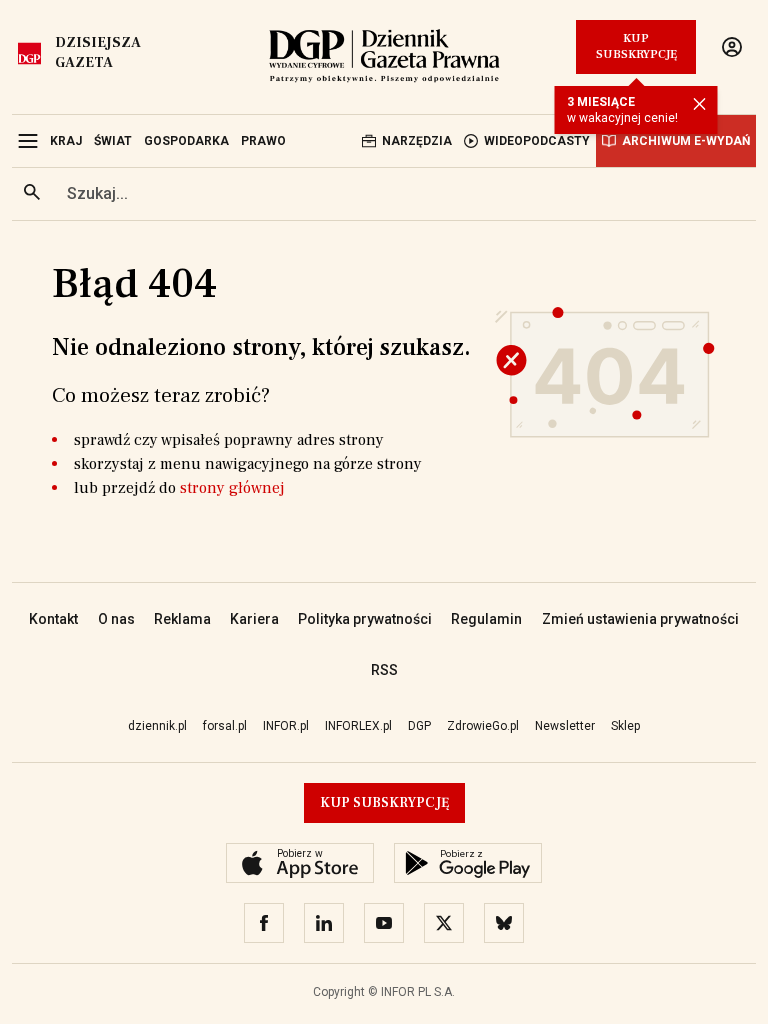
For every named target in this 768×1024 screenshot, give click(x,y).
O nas (116, 619)
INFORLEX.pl (358, 726)
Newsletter (565, 726)
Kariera (254, 619)
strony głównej (232, 488)
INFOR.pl (286, 726)
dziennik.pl (157, 726)
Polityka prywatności (365, 619)
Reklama (182, 619)
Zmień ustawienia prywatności (640, 619)
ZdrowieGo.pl (483, 726)
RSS (384, 670)
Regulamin (486, 619)
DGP (419, 726)
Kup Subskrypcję (636, 46)
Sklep (625, 726)
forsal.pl (225, 726)
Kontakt (53, 619)
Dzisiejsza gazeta (98, 53)
